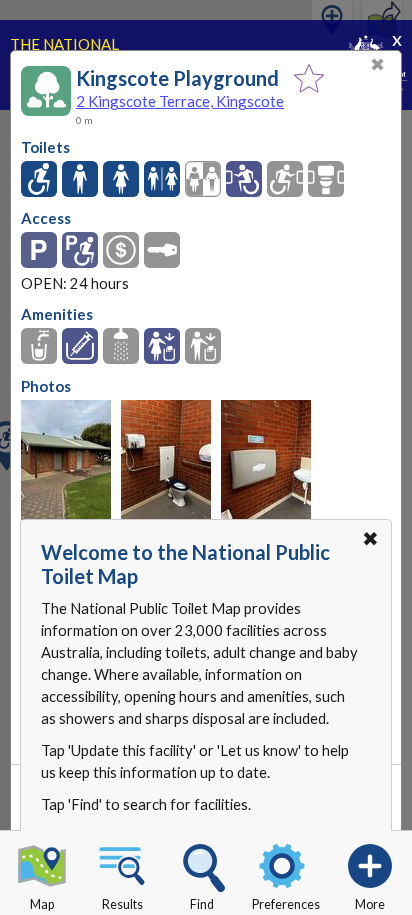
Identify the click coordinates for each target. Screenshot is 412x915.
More (370, 904)
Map (42, 904)
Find (202, 904)
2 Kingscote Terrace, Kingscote (180, 101)
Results (122, 904)
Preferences (286, 904)
